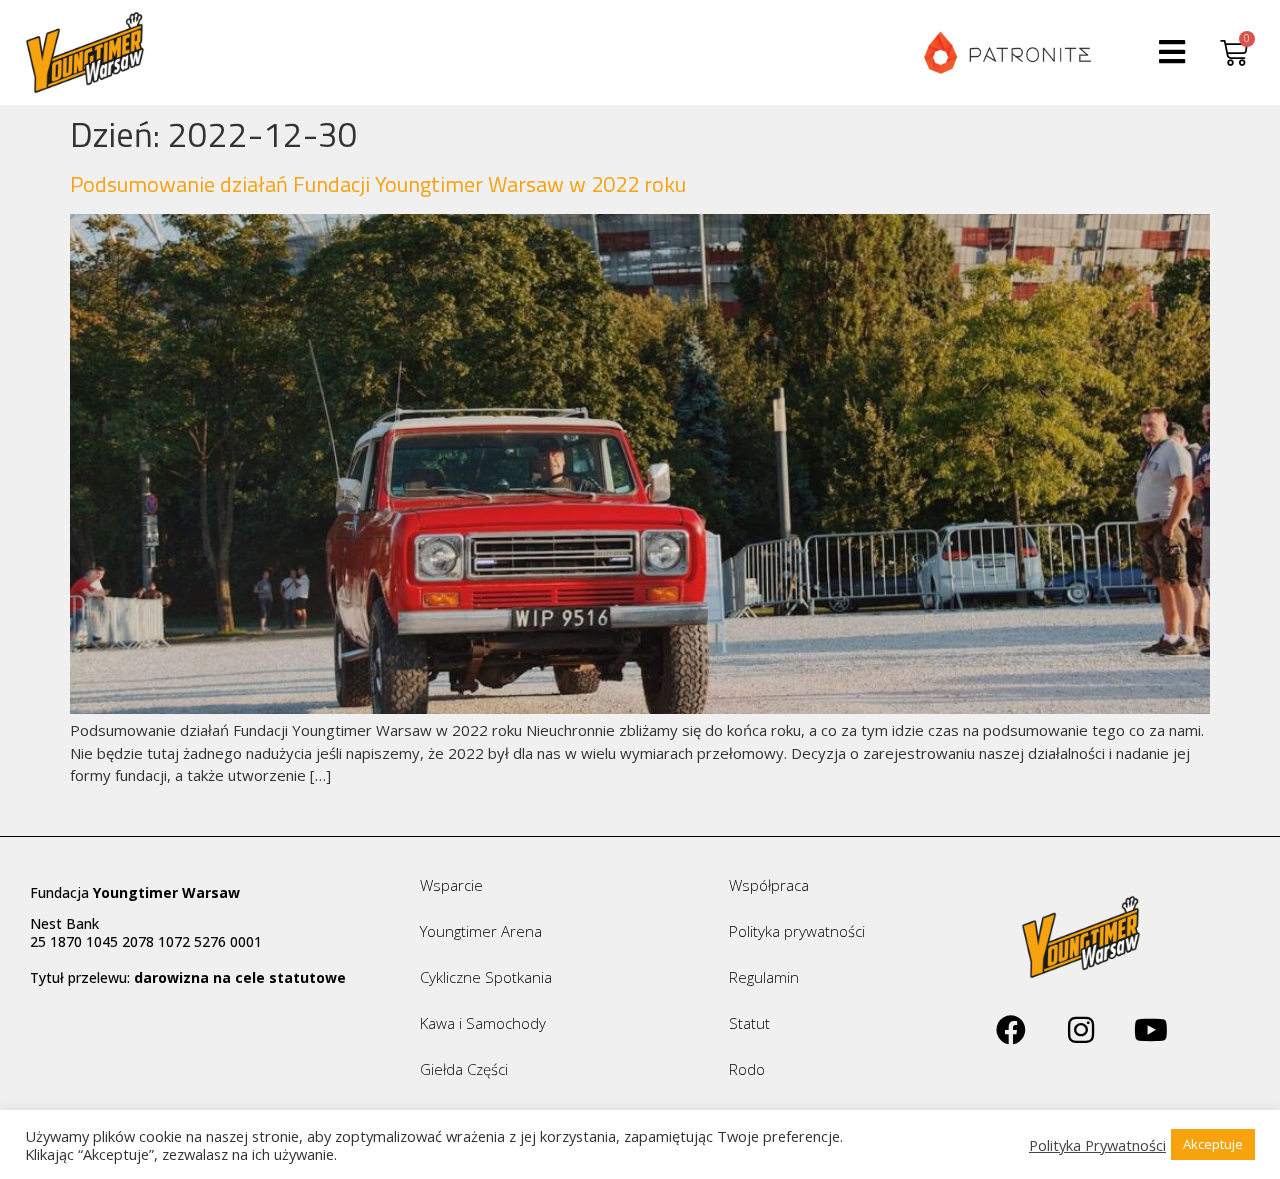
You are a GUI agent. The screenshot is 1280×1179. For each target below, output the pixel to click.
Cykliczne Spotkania (486, 977)
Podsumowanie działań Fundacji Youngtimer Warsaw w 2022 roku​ (378, 184)
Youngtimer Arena (481, 931)
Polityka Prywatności (1097, 1145)
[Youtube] (1151, 1030)
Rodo (747, 1069)
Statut (749, 1023)
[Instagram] (1081, 1030)
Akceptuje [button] (1213, 1144)
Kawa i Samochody (483, 1023)
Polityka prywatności (797, 931)
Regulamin (764, 977)
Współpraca (769, 885)
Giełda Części (464, 1069)
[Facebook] (1011, 1030)
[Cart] (1234, 52)
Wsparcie (451, 885)
